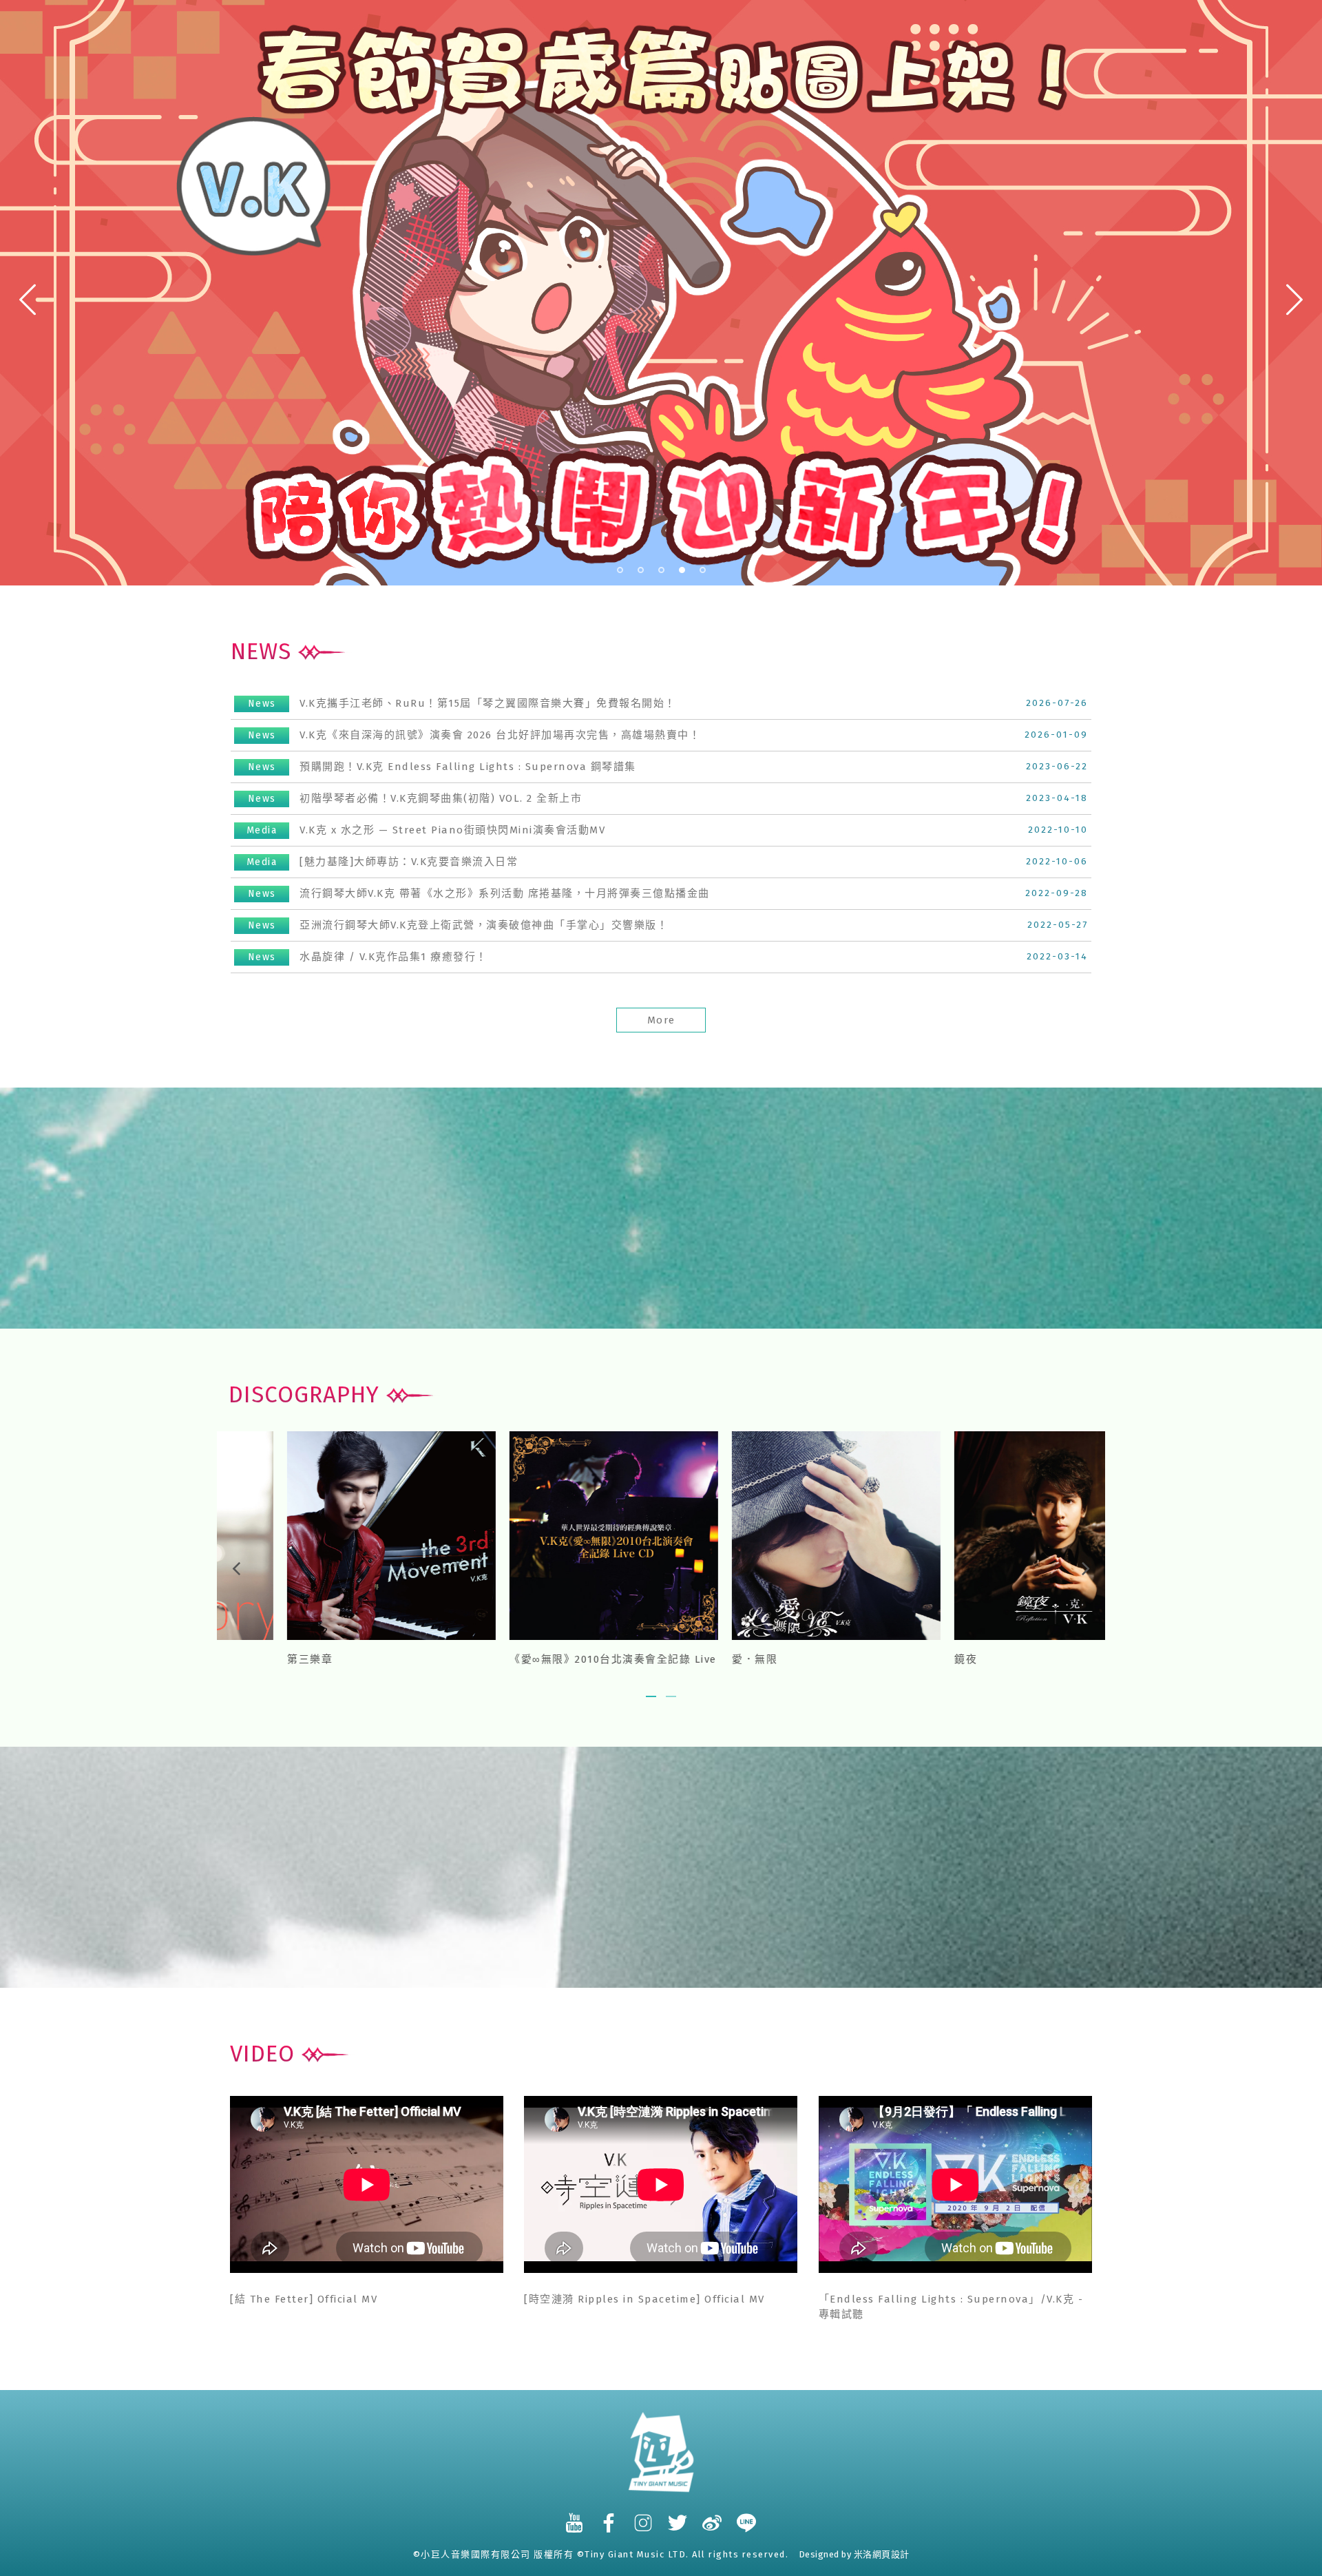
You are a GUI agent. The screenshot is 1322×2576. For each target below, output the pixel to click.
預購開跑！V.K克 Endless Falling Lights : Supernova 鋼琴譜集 (442, 767)
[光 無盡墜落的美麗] (550, 1535)
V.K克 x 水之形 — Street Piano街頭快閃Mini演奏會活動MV (426, 830)
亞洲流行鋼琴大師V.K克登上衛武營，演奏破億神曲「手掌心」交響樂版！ (458, 925)
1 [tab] (620, 570)
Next (1295, 300)
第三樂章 (914, 1659)
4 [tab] (682, 570)
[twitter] (678, 2516)
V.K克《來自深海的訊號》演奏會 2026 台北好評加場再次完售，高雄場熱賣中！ (474, 735)
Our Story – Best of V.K (734, 1659)
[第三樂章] (995, 1535)
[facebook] (609, 2516)
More (661, 1020)
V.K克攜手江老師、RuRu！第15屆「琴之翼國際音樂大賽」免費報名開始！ (462, 703)
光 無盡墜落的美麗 (494, 1659)
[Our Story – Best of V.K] (773, 1535)
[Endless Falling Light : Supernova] (328, 1535)
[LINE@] (747, 2516)
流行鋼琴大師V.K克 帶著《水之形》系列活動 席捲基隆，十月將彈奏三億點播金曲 (479, 893)
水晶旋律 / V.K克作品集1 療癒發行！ (368, 957)
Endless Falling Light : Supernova (321, 1659)
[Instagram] (644, 2516)
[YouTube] (575, 2516)
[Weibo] (713, 2516)
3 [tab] (662, 570)
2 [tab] (641, 570)
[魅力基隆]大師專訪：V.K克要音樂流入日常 (382, 862)
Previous (25, 300)
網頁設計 (891, 2554)
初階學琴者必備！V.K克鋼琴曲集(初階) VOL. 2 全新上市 (415, 798)
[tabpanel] (661, 293)
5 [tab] (703, 570)
